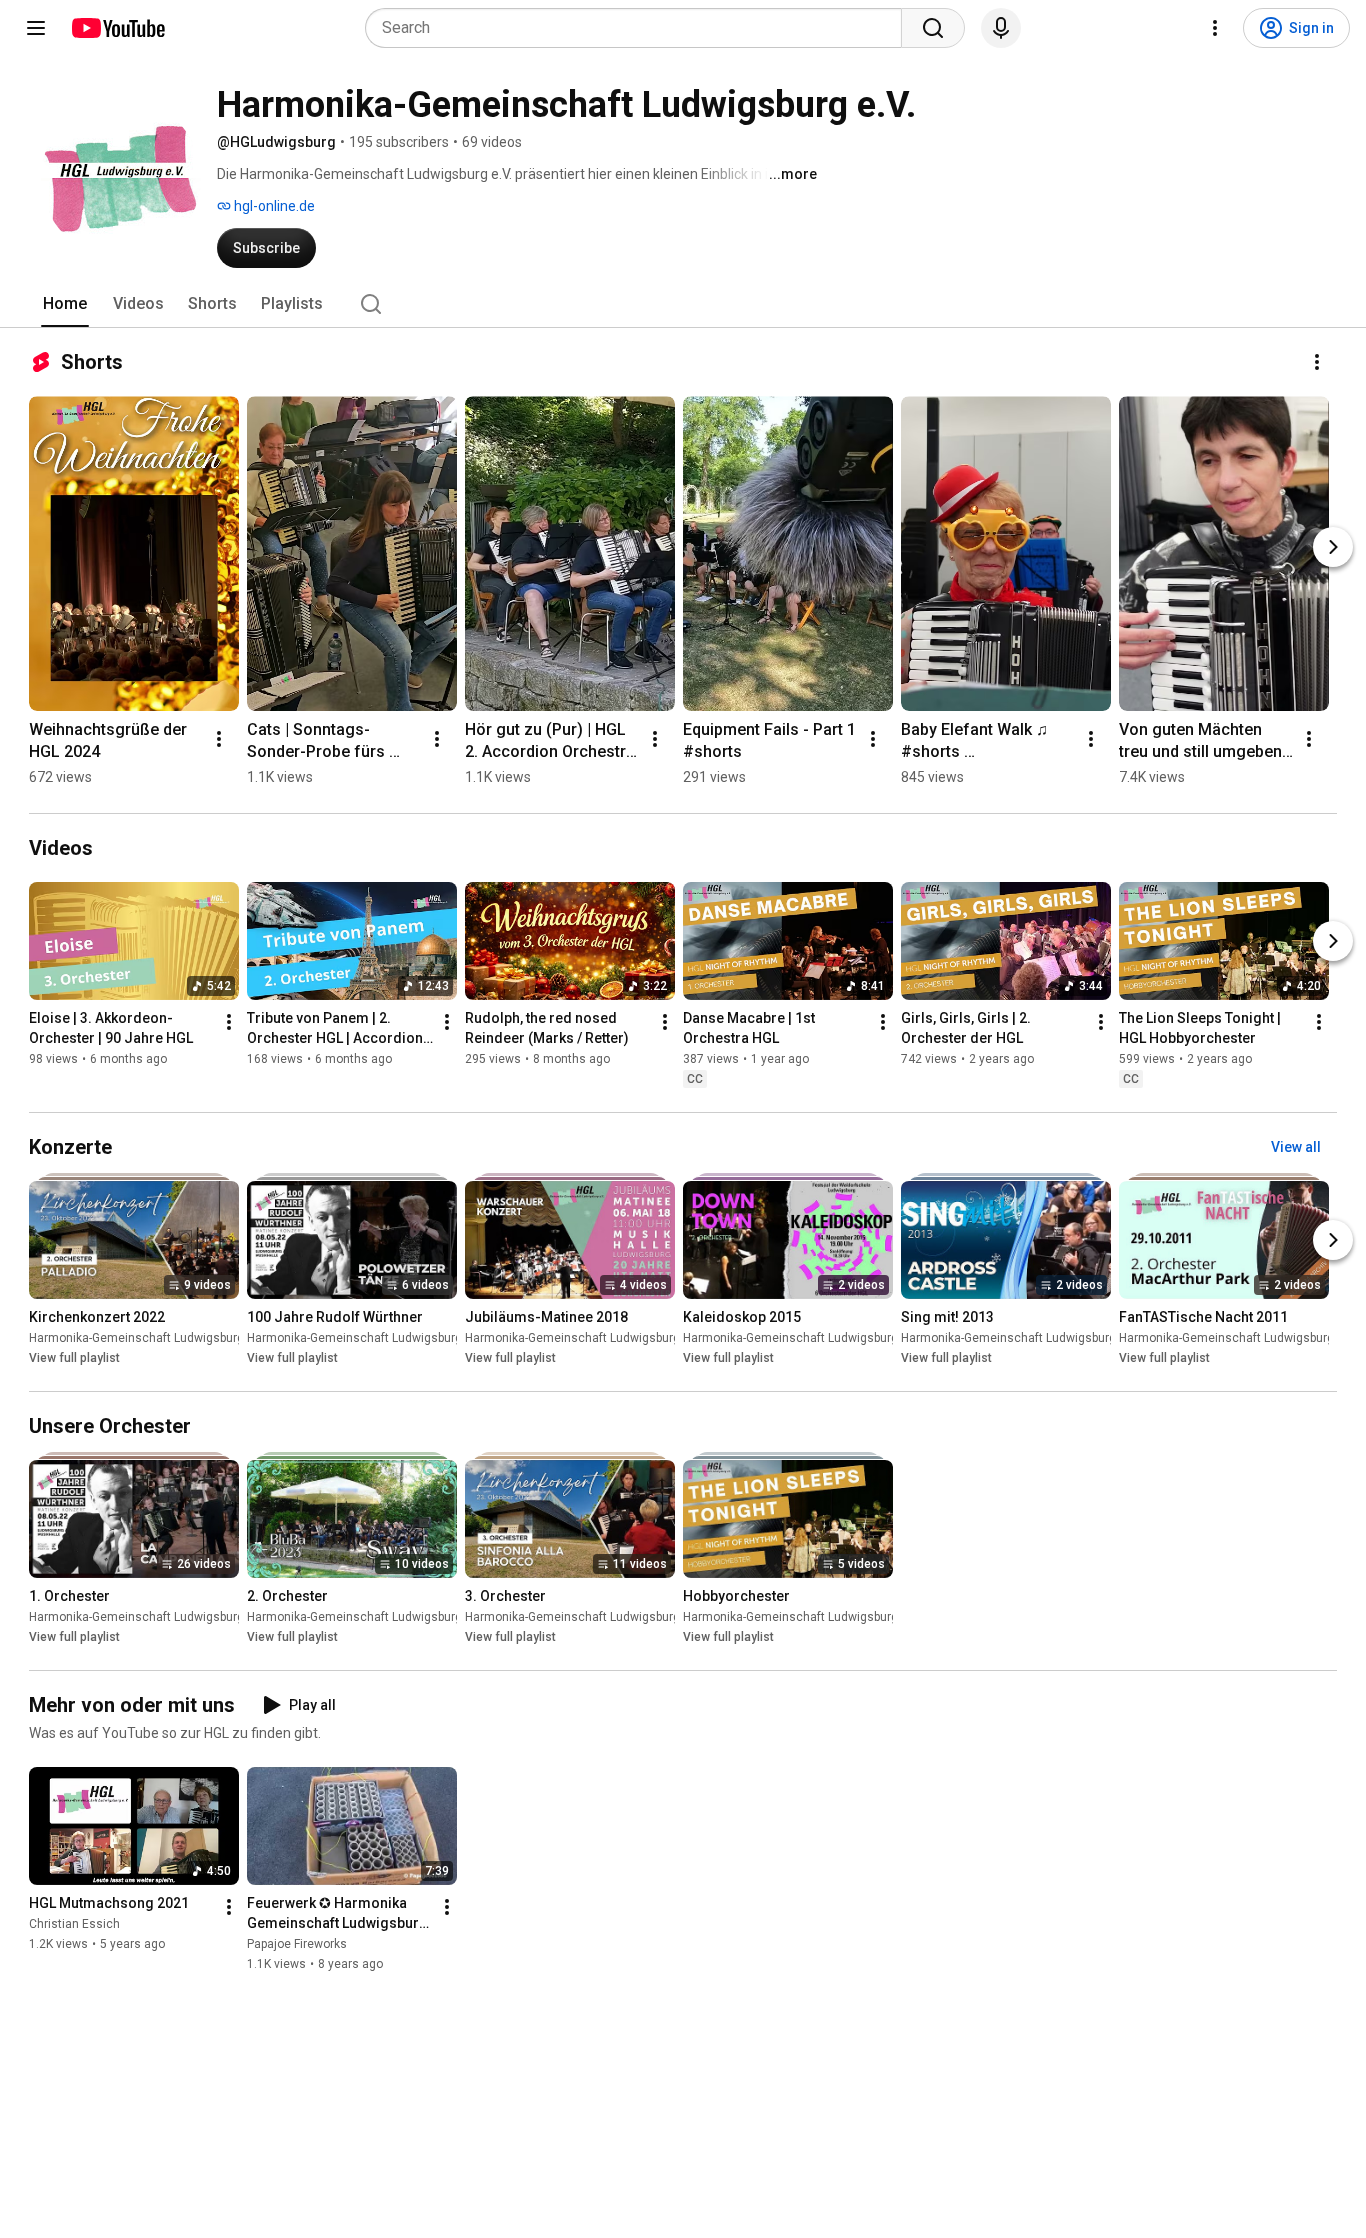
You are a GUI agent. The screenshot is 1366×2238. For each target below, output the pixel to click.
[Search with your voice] (1001, 28)
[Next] (1333, 547)
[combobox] (639, 28)
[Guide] (36, 28)
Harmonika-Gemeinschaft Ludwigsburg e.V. (148, 1338)
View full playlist (74, 1358)
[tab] (65, 304)
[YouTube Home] (117, 28)
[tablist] (683, 304)
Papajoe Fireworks (297, 1945)
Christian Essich (74, 1925)
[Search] (933, 28)
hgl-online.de (273, 206)
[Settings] (1215, 28)
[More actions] (1317, 362)
